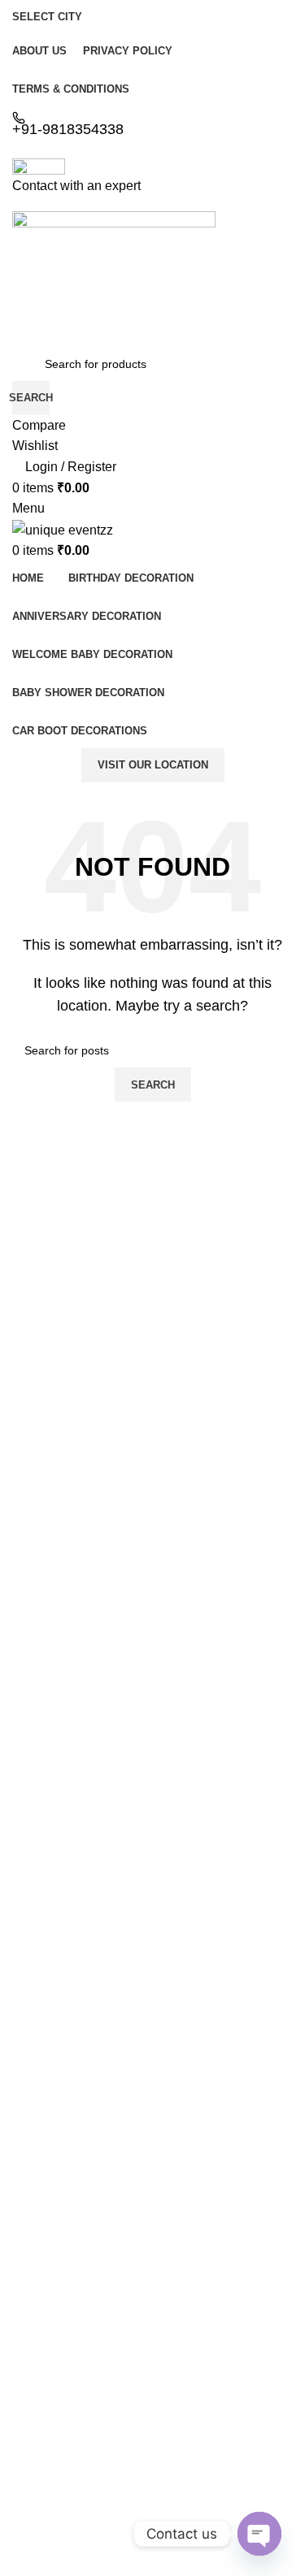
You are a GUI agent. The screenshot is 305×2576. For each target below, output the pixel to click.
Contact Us (41, 2135)
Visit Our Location (153, 765)
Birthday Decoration (63, 2297)
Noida (27, 2487)
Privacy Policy (48, 2191)
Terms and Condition (65, 2219)
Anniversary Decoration (72, 2325)
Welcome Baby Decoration (81, 2353)
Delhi (25, 2459)
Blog (24, 2163)
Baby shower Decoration (75, 2380)
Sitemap (33, 2246)
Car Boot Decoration (65, 2409)
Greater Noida (49, 2515)
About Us (36, 2107)
